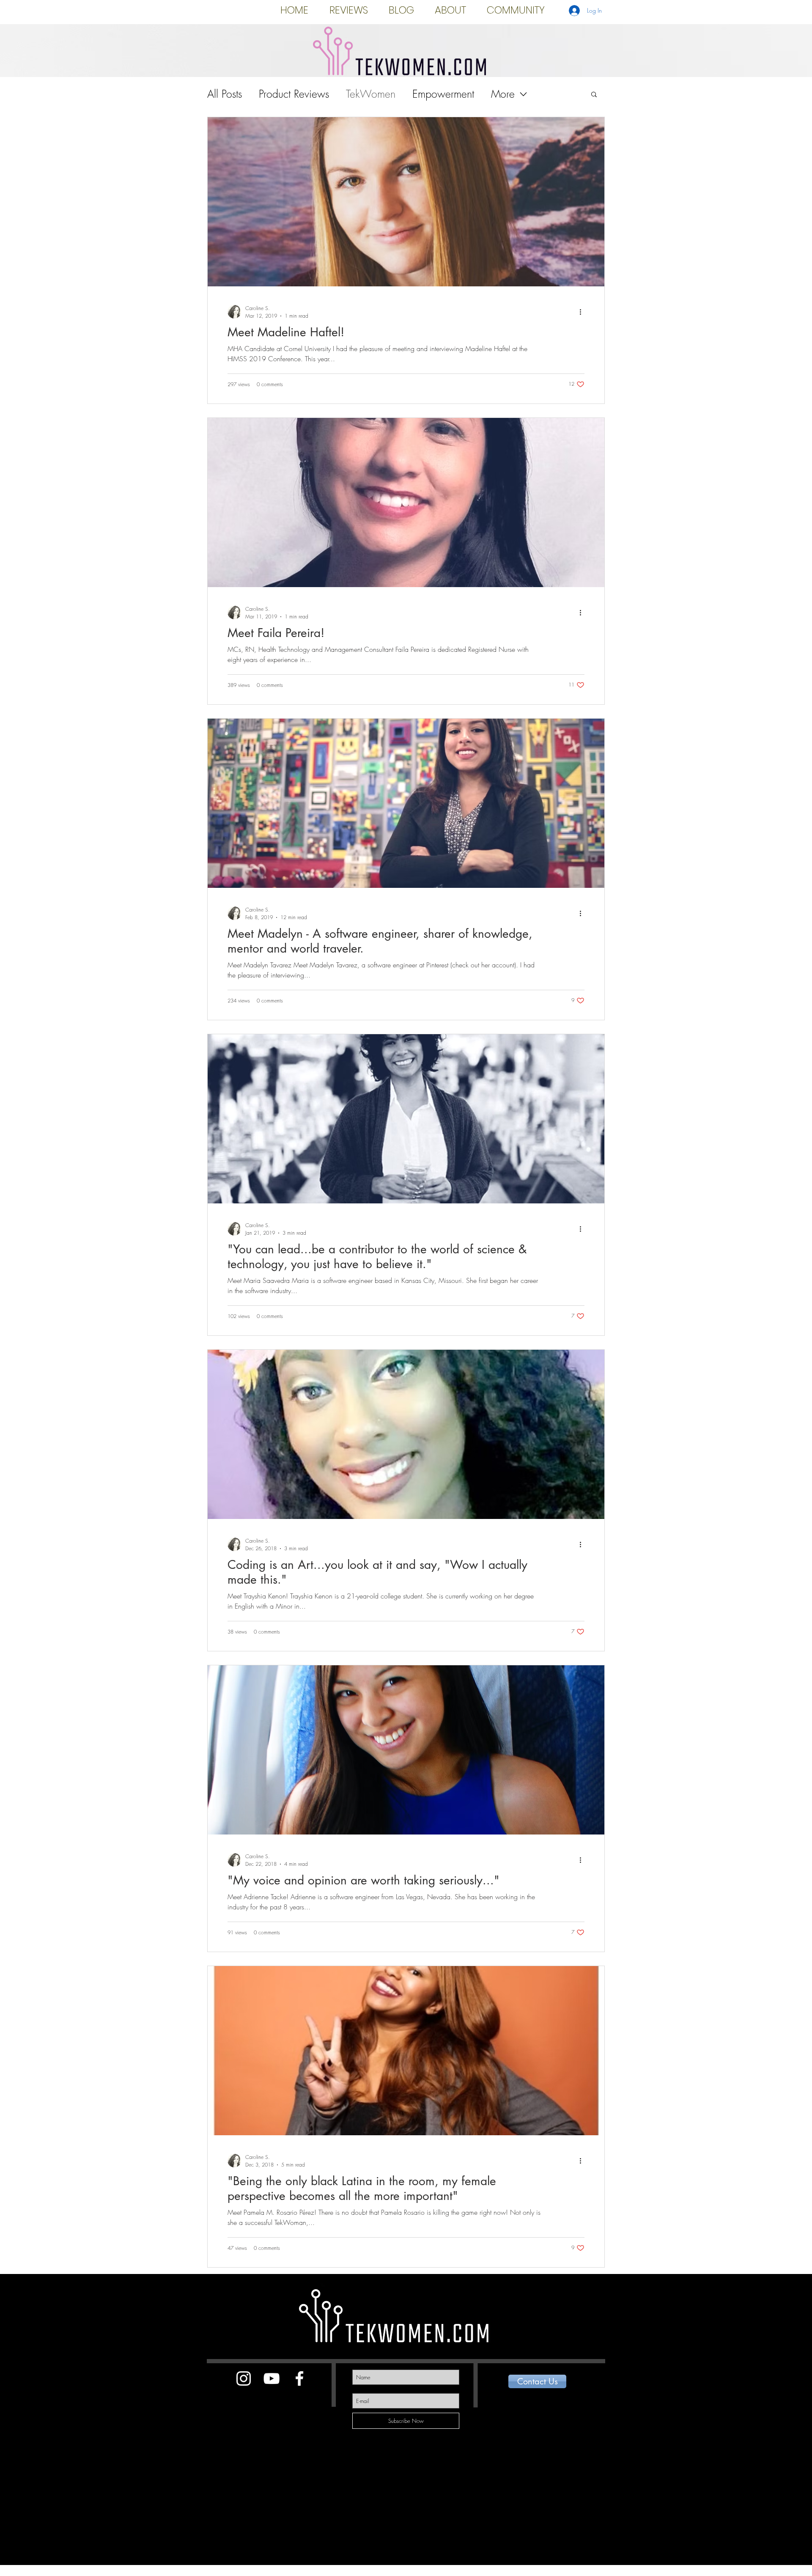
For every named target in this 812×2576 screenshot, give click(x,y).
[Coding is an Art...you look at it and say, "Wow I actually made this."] (406, 1434)
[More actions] (583, 312)
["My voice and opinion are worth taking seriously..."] (406, 1750)
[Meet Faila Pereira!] (406, 503)
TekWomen (371, 94)
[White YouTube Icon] (272, 2378)
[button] (594, 95)
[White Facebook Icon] (299, 2378)
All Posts (225, 94)
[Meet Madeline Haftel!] (406, 202)
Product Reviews (294, 94)
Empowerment (443, 94)
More (503, 94)
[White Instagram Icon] (244, 2378)
